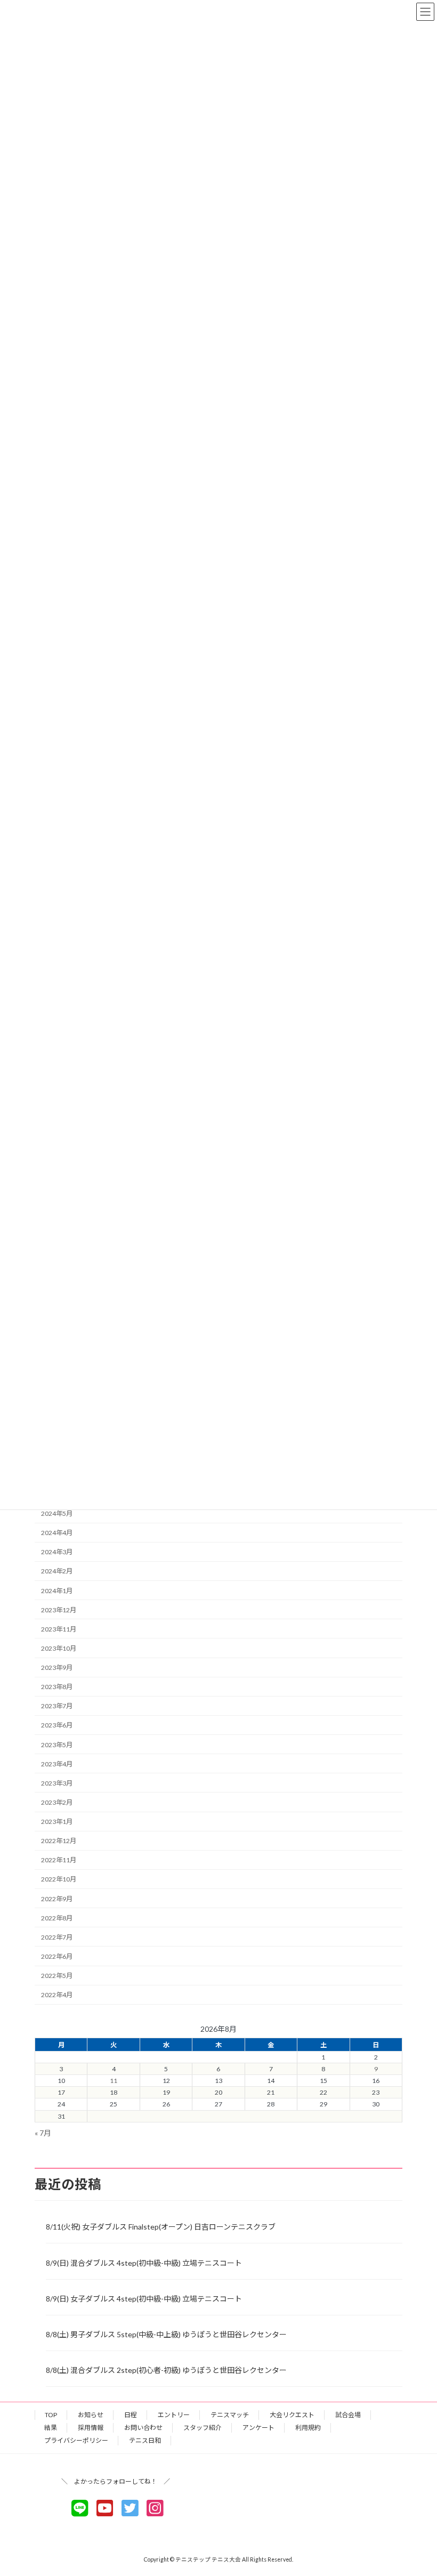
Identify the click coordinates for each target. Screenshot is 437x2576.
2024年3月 (57, 1552)
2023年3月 (57, 1783)
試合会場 (348, 2415)
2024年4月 (57, 1533)
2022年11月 (59, 1860)
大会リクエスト (292, 2415)
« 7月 (43, 2133)
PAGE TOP (417, 2488)
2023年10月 (59, 1648)
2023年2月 (57, 1802)
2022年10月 (59, 1879)
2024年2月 (57, 1571)
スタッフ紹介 (203, 2428)
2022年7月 (57, 1937)
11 (114, 2081)
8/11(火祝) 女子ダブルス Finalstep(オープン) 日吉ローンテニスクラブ (161, 2227)
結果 (51, 2428)
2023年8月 (57, 1687)
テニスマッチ (230, 2415)
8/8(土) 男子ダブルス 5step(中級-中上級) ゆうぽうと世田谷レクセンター (166, 2334)
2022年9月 (57, 1898)
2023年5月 (57, 1744)
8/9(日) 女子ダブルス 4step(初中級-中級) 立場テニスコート (144, 2299)
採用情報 (91, 2428)
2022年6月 (57, 1956)
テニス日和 (145, 2440)
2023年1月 (57, 1822)
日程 (131, 2415)
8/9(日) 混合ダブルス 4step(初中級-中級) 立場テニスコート (144, 2263)
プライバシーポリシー (76, 2440)
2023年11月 (59, 1629)
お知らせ (91, 2415)
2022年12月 (59, 1841)
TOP (51, 2415)
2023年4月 (57, 1763)
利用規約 (308, 2428)
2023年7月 (57, 1706)
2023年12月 (59, 1609)
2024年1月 (57, 1590)
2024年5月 (57, 1513)
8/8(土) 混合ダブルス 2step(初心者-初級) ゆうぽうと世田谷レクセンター (166, 2370)
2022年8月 (57, 1917)
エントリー (174, 2415)
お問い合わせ (143, 2428)
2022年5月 (57, 1976)
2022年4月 (57, 1995)
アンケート (258, 2428)
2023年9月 (57, 1667)
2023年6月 (57, 1725)
